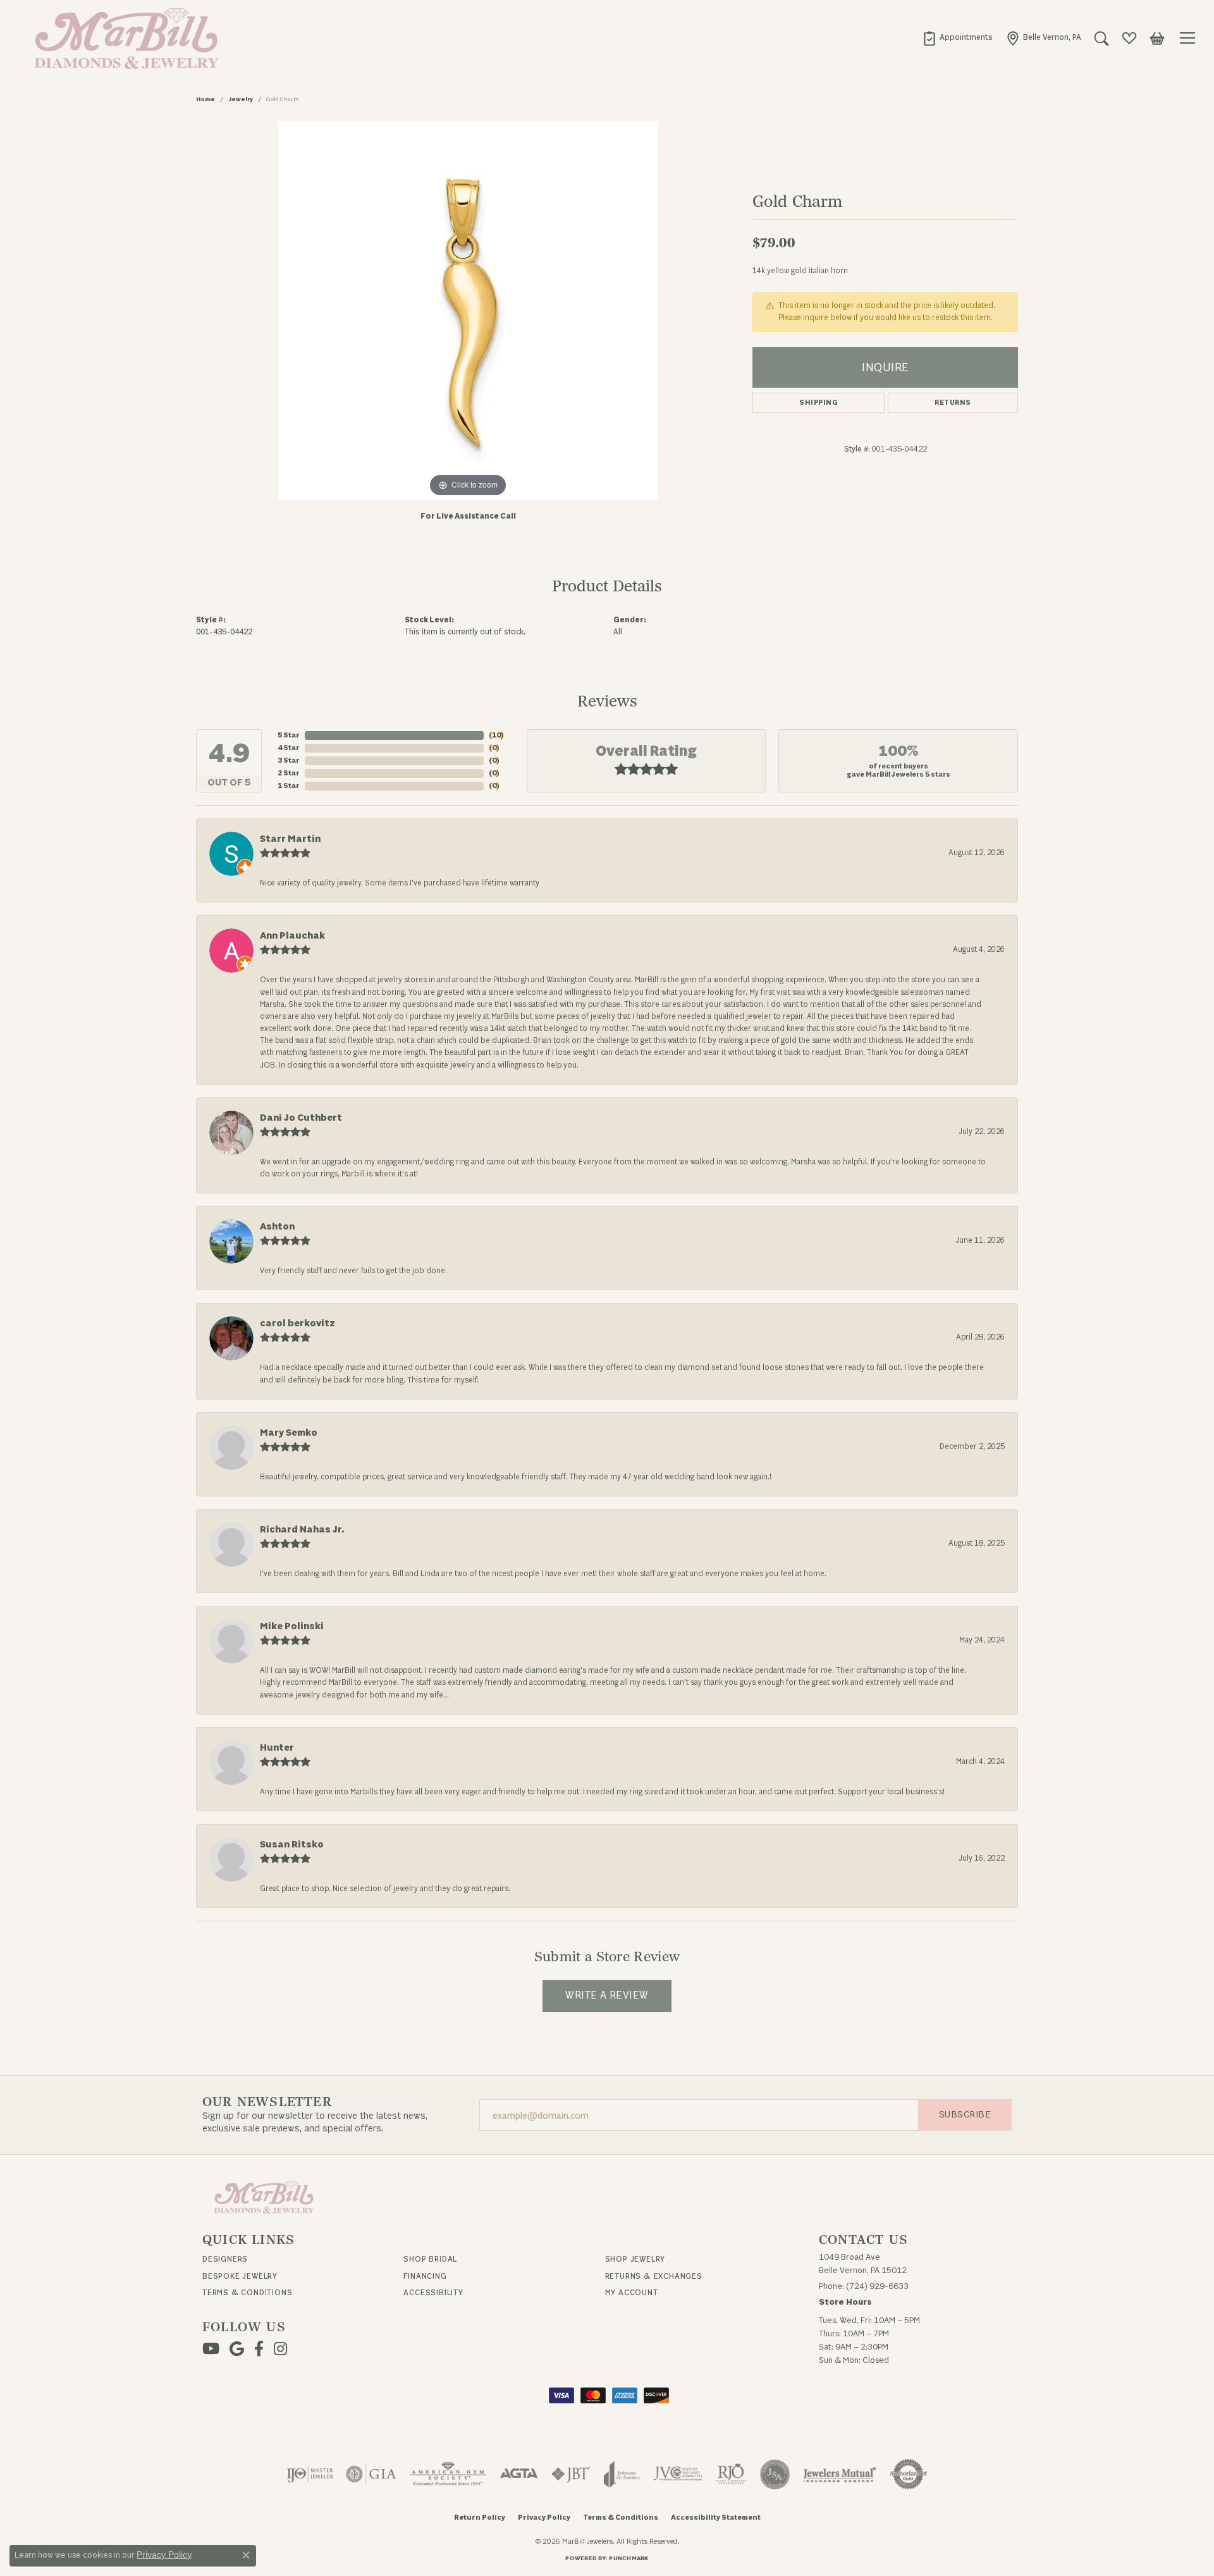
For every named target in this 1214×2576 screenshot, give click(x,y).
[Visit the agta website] (519, 2474)
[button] (1101, 38)
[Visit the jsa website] (775, 2474)
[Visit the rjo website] (731, 2474)
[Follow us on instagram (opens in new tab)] (280, 2349)
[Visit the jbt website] (571, 2474)
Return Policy (480, 2517)
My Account (632, 2293)
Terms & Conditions (247, 2293)
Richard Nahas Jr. (302, 1530)
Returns (953, 403)
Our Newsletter (267, 2102)
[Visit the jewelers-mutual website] (839, 2474)
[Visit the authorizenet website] (909, 2474)
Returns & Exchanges (654, 2276)
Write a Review (607, 1995)
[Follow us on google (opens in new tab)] (237, 2349)
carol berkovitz (297, 1323)
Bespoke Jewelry (240, 2276)
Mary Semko (289, 1433)
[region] (468, 311)
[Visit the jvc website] (678, 2474)
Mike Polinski (292, 1626)
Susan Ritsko (292, 1845)
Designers (225, 2259)
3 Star (289, 761)
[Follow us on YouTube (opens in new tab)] (211, 2349)
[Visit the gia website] (371, 2474)
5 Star (289, 735)
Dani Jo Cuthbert (301, 1118)
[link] (957, 38)
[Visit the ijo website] (310, 2474)
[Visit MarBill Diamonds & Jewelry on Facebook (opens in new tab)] (259, 2349)
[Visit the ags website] (448, 2474)
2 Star (289, 773)
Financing (425, 2276)
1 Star (289, 786)
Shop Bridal (430, 2259)
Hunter (277, 1748)
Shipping (819, 403)
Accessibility (433, 2293)
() (496, 735)
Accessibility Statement (716, 2517)
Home (205, 99)
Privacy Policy (544, 2517)
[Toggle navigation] (1189, 38)
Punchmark (628, 2558)
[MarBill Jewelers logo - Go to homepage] (123, 38)
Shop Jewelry (635, 2259)
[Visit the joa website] (622, 2474)
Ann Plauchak (292, 936)
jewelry (241, 99)
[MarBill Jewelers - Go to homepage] (264, 2197)
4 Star (289, 748)
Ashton (277, 1227)
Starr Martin (290, 839)
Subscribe (965, 2115)
